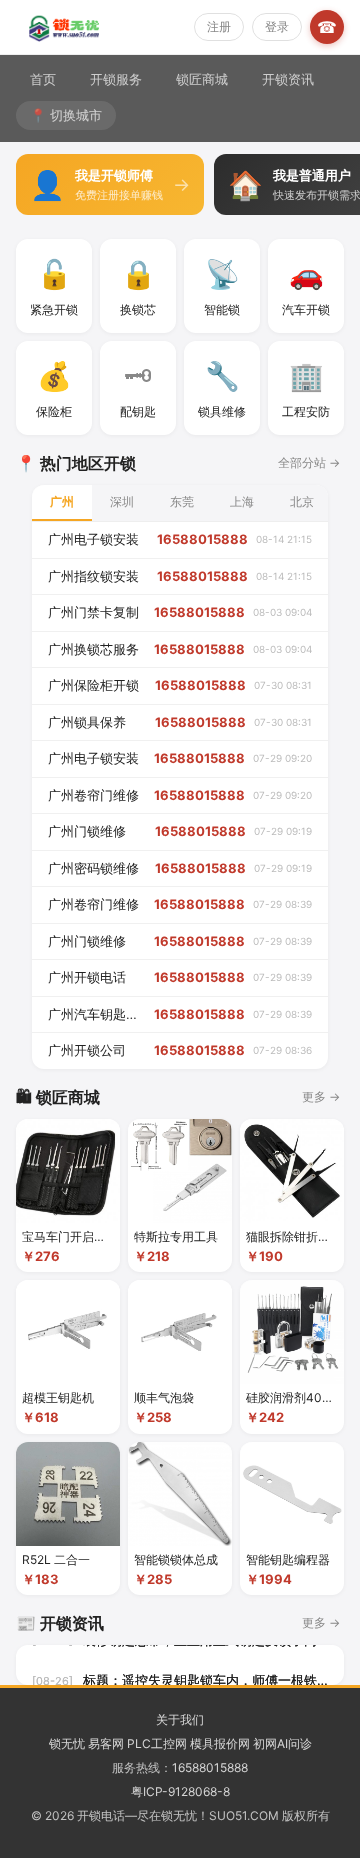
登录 (277, 26)
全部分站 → (309, 462)
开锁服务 (116, 79)
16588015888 (210, 1767)
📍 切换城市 (66, 115)
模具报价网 (220, 1743)
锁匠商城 (202, 79)
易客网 (106, 1743)
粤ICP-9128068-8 (180, 1791)
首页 (43, 79)
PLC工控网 (157, 1743)
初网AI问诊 (282, 1743)
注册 (219, 26)
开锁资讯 (288, 79)
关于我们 (180, 1719)
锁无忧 (67, 1743)
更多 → (321, 1096)
